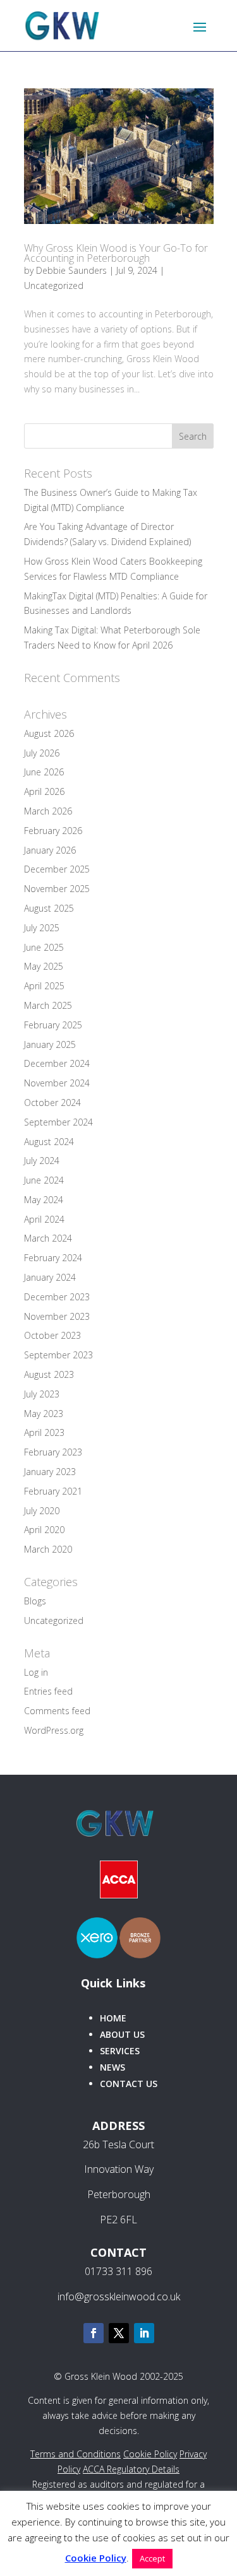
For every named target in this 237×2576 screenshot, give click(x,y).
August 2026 (49, 733)
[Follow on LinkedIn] (144, 2333)
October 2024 (52, 1103)
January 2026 (50, 850)
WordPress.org (54, 1730)
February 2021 (53, 1491)
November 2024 (57, 1083)
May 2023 (44, 1414)
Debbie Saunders (71, 270)
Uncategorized (54, 285)
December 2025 (57, 869)
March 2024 (48, 1238)
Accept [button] (152, 2558)
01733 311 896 (118, 2271)
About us (122, 2034)
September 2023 (58, 1355)
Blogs (35, 1601)
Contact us (129, 2084)
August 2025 (49, 908)
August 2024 (49, 1142)
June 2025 (44, 947)
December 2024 (57, 1063)
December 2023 (57, 1297)
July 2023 (42, 1394)
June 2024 (44, 1180)
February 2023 (53, 1452)
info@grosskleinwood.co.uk (119, 2297)
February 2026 (53, 831)
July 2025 (42, 928)
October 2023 (52, 1335)
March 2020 (48, 1549)
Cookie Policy (150, 2454)
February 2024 (53, 1258)
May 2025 (44, 966)
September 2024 (58, 1122)
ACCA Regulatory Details (131, 2469)
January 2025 (50, 1044)
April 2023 (44, 1432)
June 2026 (44, 772)
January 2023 (50, 1472)
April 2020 (44, 1530)
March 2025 (48, 1005)
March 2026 (48, 811)
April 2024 (44, 1219)
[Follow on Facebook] (94, 2333)
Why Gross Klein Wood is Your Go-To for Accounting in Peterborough (116, 253)
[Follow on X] (119, 2333)
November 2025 (57, 889)
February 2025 (53, 1025)
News (112, 2067)
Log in (36, 1672)
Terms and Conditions (76, 2454)
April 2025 (44, 986)
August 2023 (49, 1374)
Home (113, 2018)
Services (120, 2051)
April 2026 (44, 791)
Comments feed (57, 1711)
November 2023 (57, 1316)
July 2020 (42, 1511)
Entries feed (48, 1691)
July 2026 (42, 753)
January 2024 (50, 1277)
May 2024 (44, 1200)
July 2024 (42, 1161)
